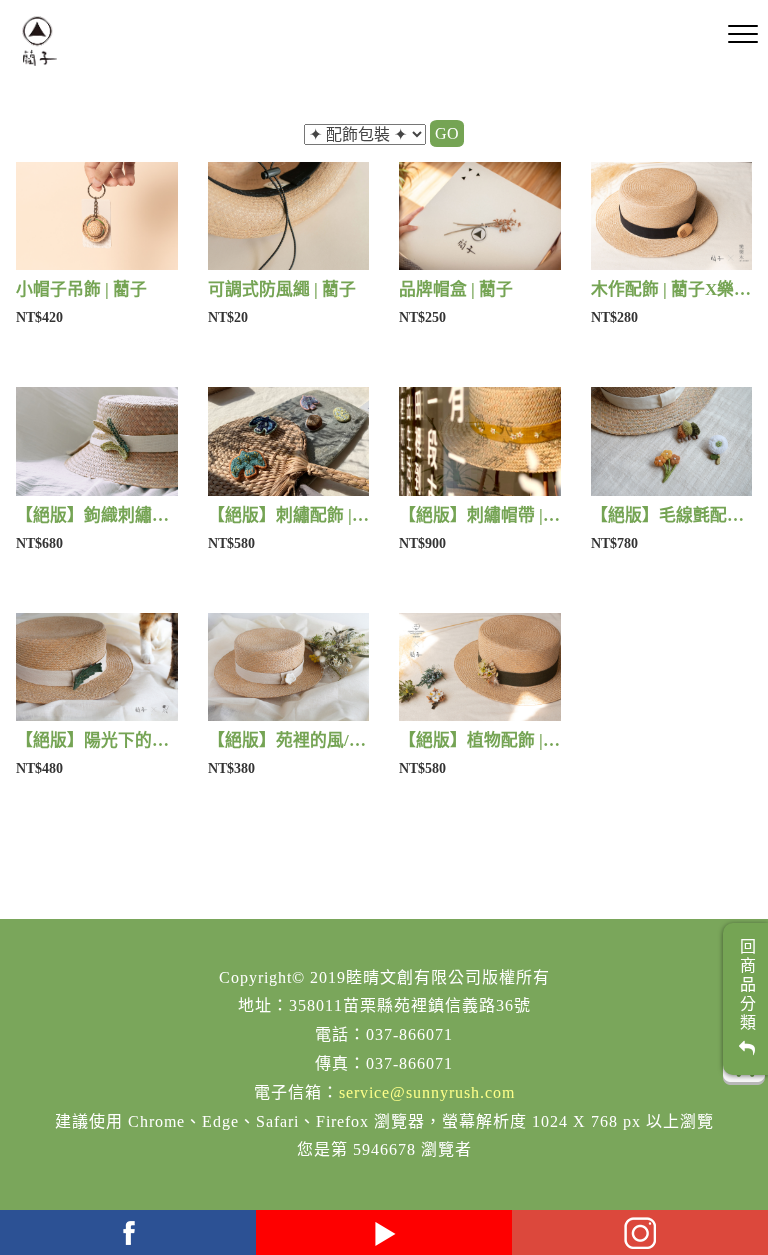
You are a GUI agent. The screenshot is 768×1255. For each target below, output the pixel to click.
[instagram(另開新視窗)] (640, 1232)
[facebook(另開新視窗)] (128, 1232)
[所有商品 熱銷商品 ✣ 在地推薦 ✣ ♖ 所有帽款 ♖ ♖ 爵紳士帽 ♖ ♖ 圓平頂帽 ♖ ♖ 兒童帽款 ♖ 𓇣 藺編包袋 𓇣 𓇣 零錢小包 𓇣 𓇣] (365, 135)
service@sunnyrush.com (427, 1092)
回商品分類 (746, 989)
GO (447, 133)
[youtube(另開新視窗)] (384, 1232)
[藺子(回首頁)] (39, 41)
